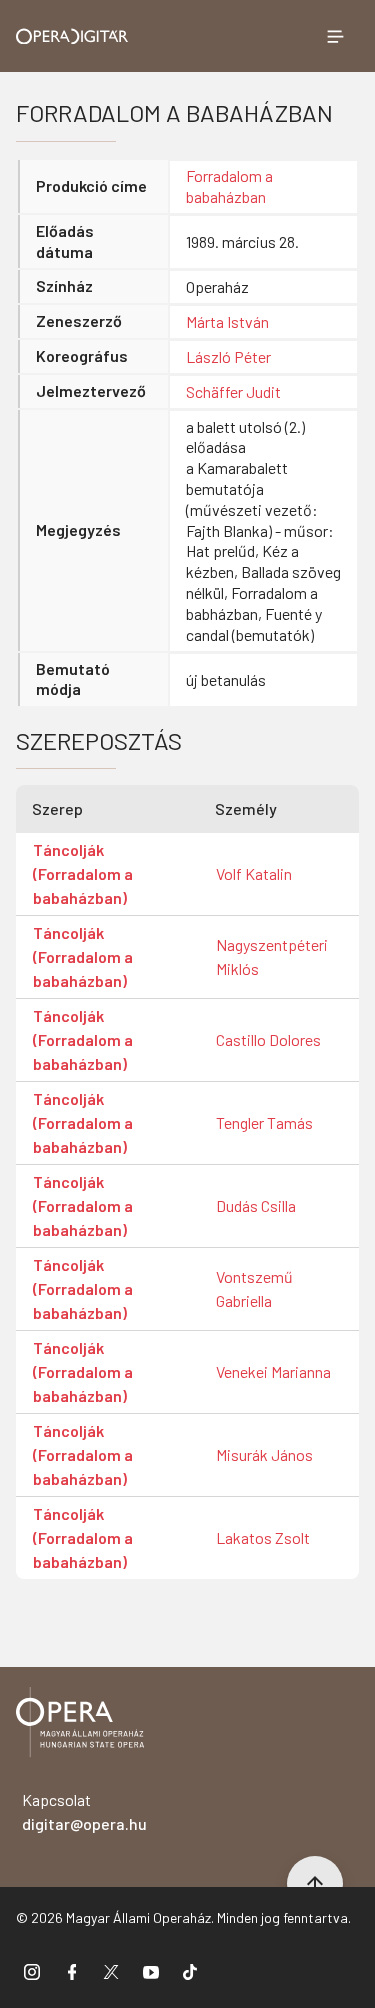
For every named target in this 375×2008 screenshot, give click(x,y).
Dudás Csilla (256, 1205)
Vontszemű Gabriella (254, 1288)
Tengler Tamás (264, 1122)
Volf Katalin (254, 873)
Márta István (227, 321)
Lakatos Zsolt (263, 1537)
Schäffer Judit (233, 391)
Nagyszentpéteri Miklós (272, 956)
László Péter (228, 356)
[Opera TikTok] (190, 1971)
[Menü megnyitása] (335, 36)
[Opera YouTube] (151, 1971)
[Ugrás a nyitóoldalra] (72, 36)
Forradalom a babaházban (229, 186)
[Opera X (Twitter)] (111, 1971)
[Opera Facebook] (72, 1971)
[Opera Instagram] (32, 1971)
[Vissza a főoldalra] (80, 1725)
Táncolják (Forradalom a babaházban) (83, 873)
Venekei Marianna (273, 1371)
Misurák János (264, 1454)
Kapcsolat (84, 1811)
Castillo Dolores (268, 1039)
